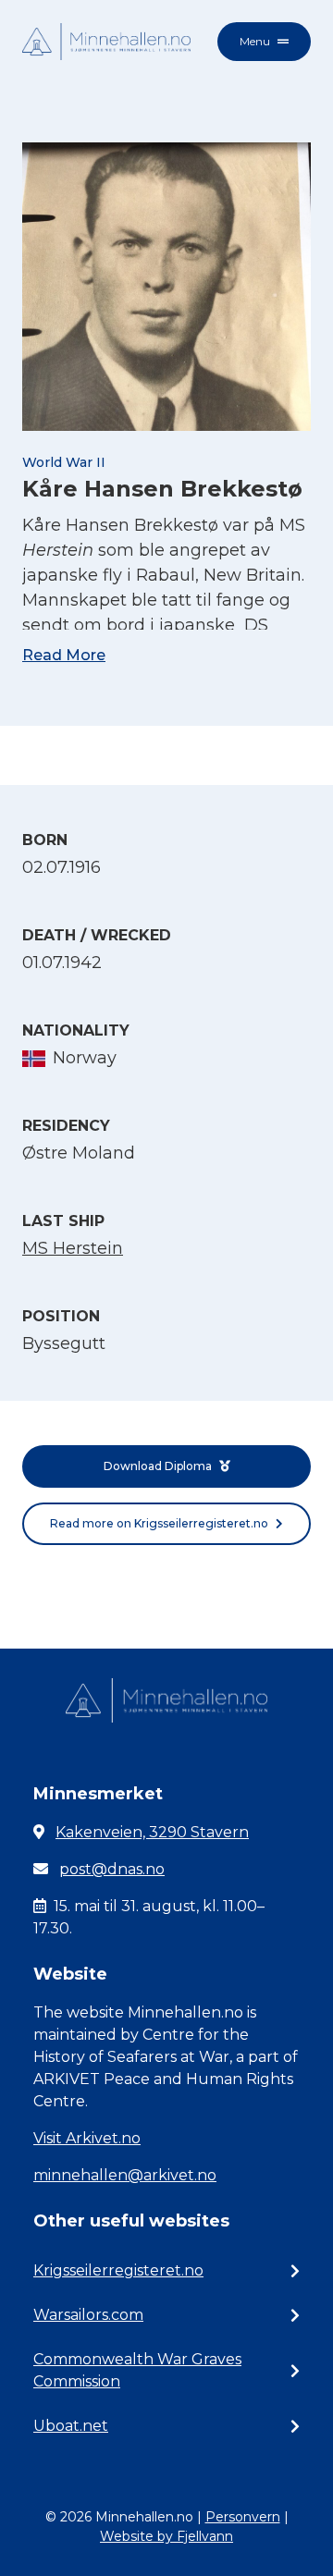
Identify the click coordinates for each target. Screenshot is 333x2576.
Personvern (243, 2517)
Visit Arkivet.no (87, 2138)
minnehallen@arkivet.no (125, 2175)
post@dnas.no (112, 1869)
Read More (64, 655)
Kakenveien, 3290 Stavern (152, 1832)
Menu (255, 41)
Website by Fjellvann (166, 2536)
